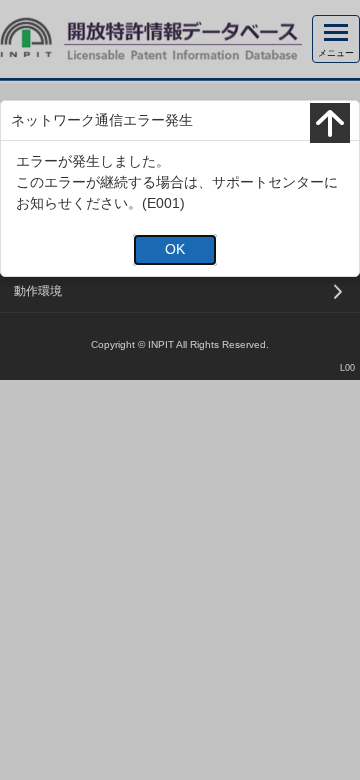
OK (175, 249)
